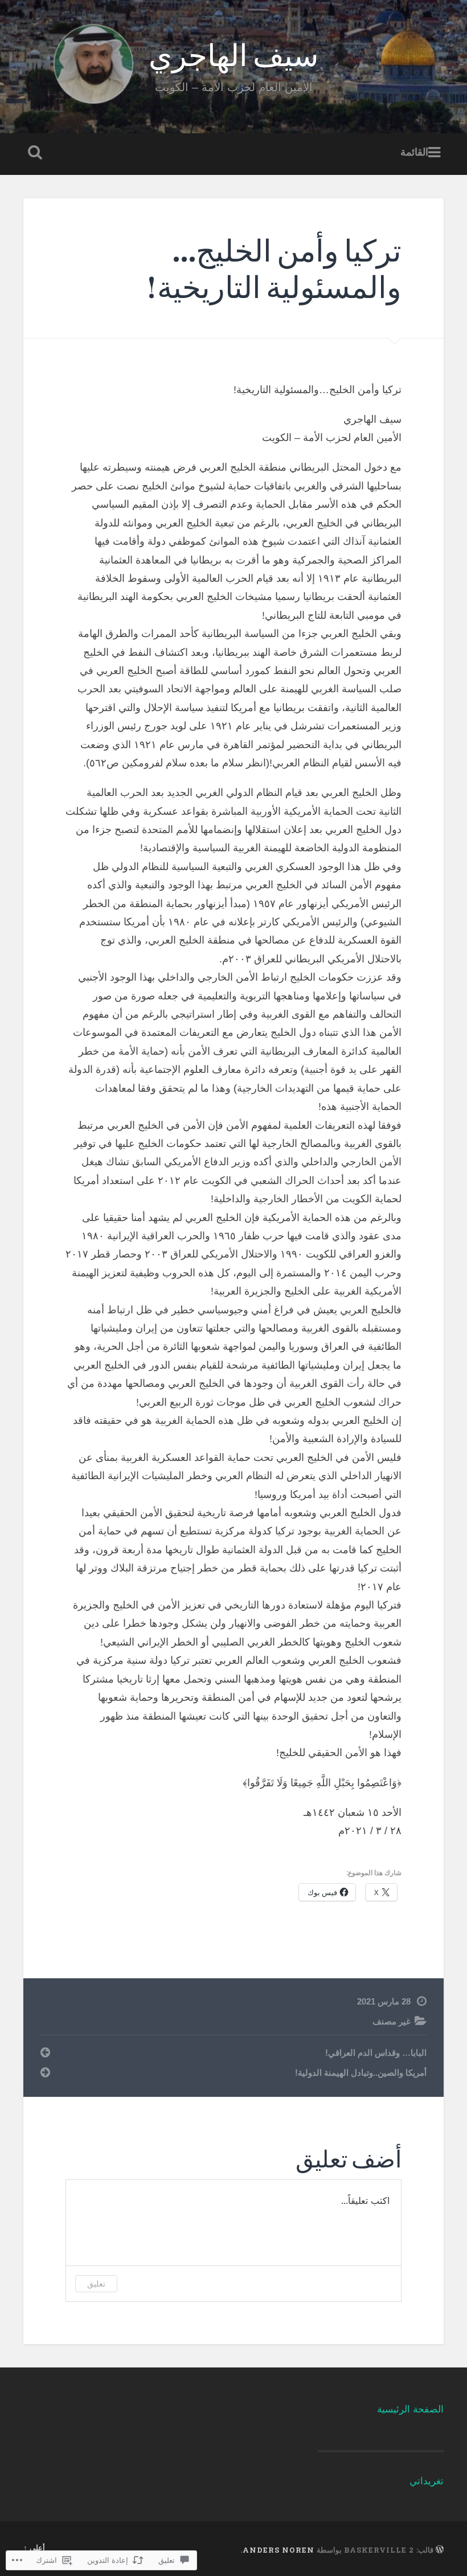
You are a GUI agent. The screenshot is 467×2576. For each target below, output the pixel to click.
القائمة (414, 153)
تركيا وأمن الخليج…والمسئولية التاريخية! (274, 268)
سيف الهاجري (233, 54)
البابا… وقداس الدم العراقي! (376, 2053)
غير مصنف (392, 2021)
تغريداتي (427, 2481)
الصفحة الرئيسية (410, 2409)
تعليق (96, 2283)
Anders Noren (278, 2550)
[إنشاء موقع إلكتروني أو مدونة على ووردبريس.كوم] (440, 2550)
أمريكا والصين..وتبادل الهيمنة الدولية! (361, 2073)
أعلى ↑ (34, 2548)
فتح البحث (32, 153)
